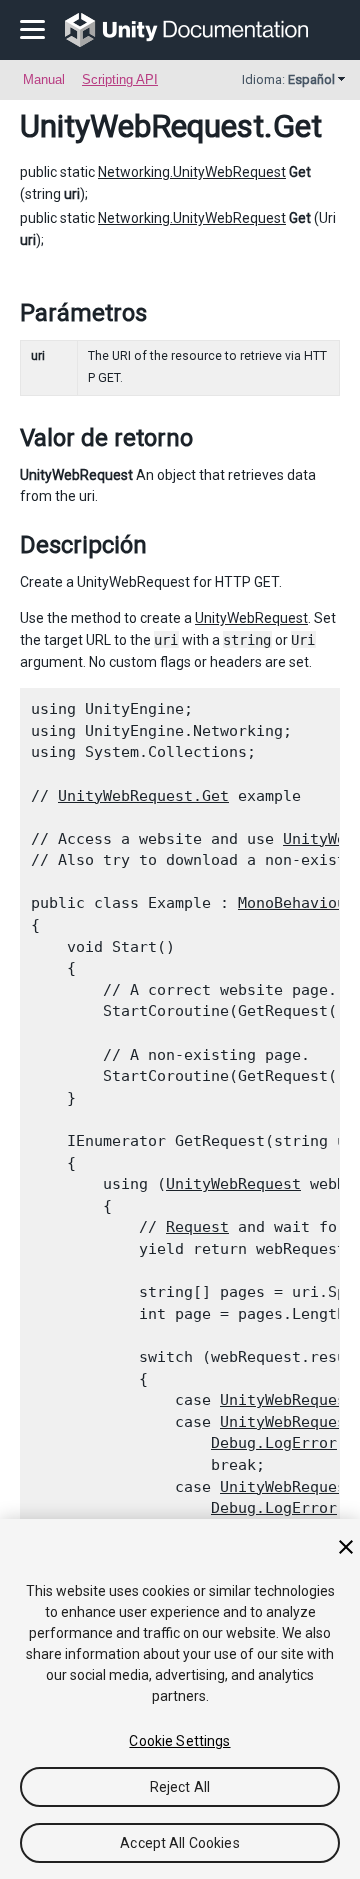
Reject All (180, 1787)
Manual (44, 79)
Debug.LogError (274, 1443)
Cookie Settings (179, 1741)
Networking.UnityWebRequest (192, 172)
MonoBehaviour (296, 903)
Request (197, 1227)
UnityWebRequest (142, 126)
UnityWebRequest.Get (143, 796)
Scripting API (120, 79)
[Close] (346, 1547)
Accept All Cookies (180, 1843)
